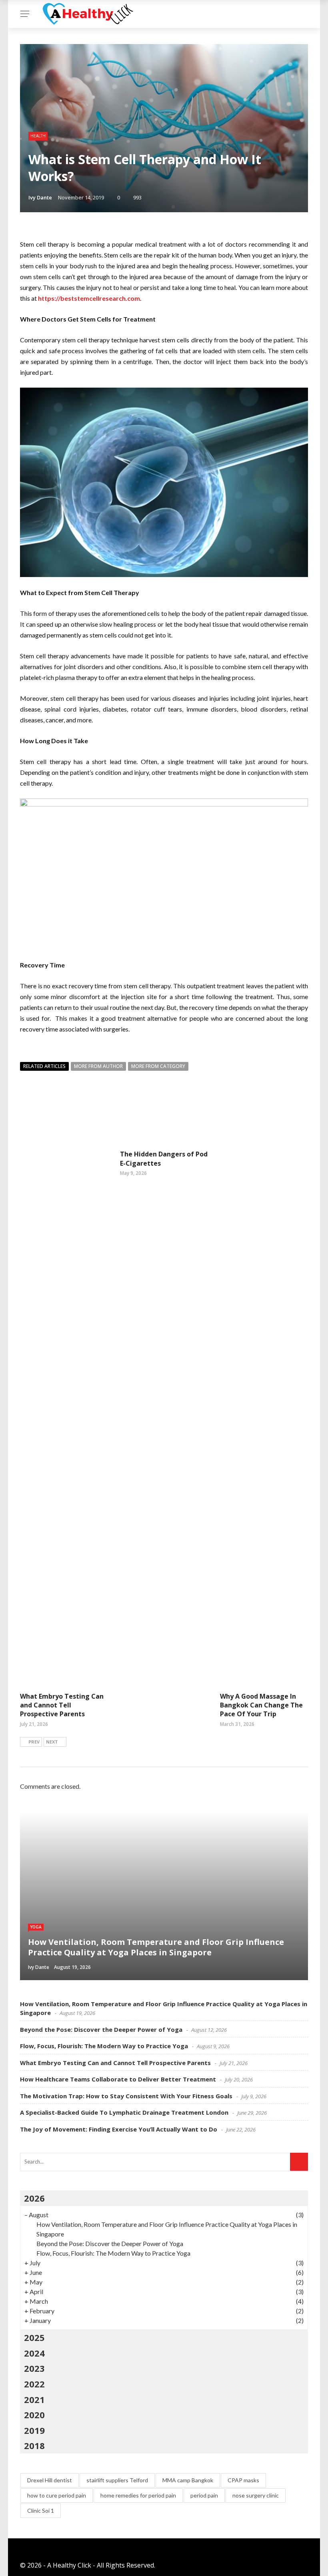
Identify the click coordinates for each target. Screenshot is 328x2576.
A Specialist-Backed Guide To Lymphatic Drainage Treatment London (124, 2112)
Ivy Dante (40, 197)
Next (52, 1742)
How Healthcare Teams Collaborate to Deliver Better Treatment (118, 2079)
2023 (34, 2368)
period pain (204, 2495)
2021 (34, 2399)
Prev (34, 1742)
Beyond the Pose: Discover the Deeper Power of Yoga (101, 2029)
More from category (158, 1066)
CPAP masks (243, 2480)
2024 (34, 2353)
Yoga (36, 1927)
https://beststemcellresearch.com (89, 298)
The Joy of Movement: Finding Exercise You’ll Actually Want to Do (119, 2129)
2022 (34, 2384)
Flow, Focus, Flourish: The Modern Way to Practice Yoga (104, 2046)
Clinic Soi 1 (41, 2511)
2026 (34, 2198)
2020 (34, 2415)
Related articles (44, 1066)
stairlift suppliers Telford (117, 2480)
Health (38, 136)
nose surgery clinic (256, 2495)
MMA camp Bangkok (188, 2480)
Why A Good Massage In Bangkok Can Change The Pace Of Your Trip (261, 1705)
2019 (34, 2430)
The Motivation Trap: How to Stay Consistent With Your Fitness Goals (126, 2096)
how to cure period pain (57, 2495)
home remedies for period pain (138, 2495)
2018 (34, 2445)
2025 (34, 2337)
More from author (98, 1066)
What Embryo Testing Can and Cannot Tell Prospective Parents (62, 1705)
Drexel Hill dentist (50, 2480)
